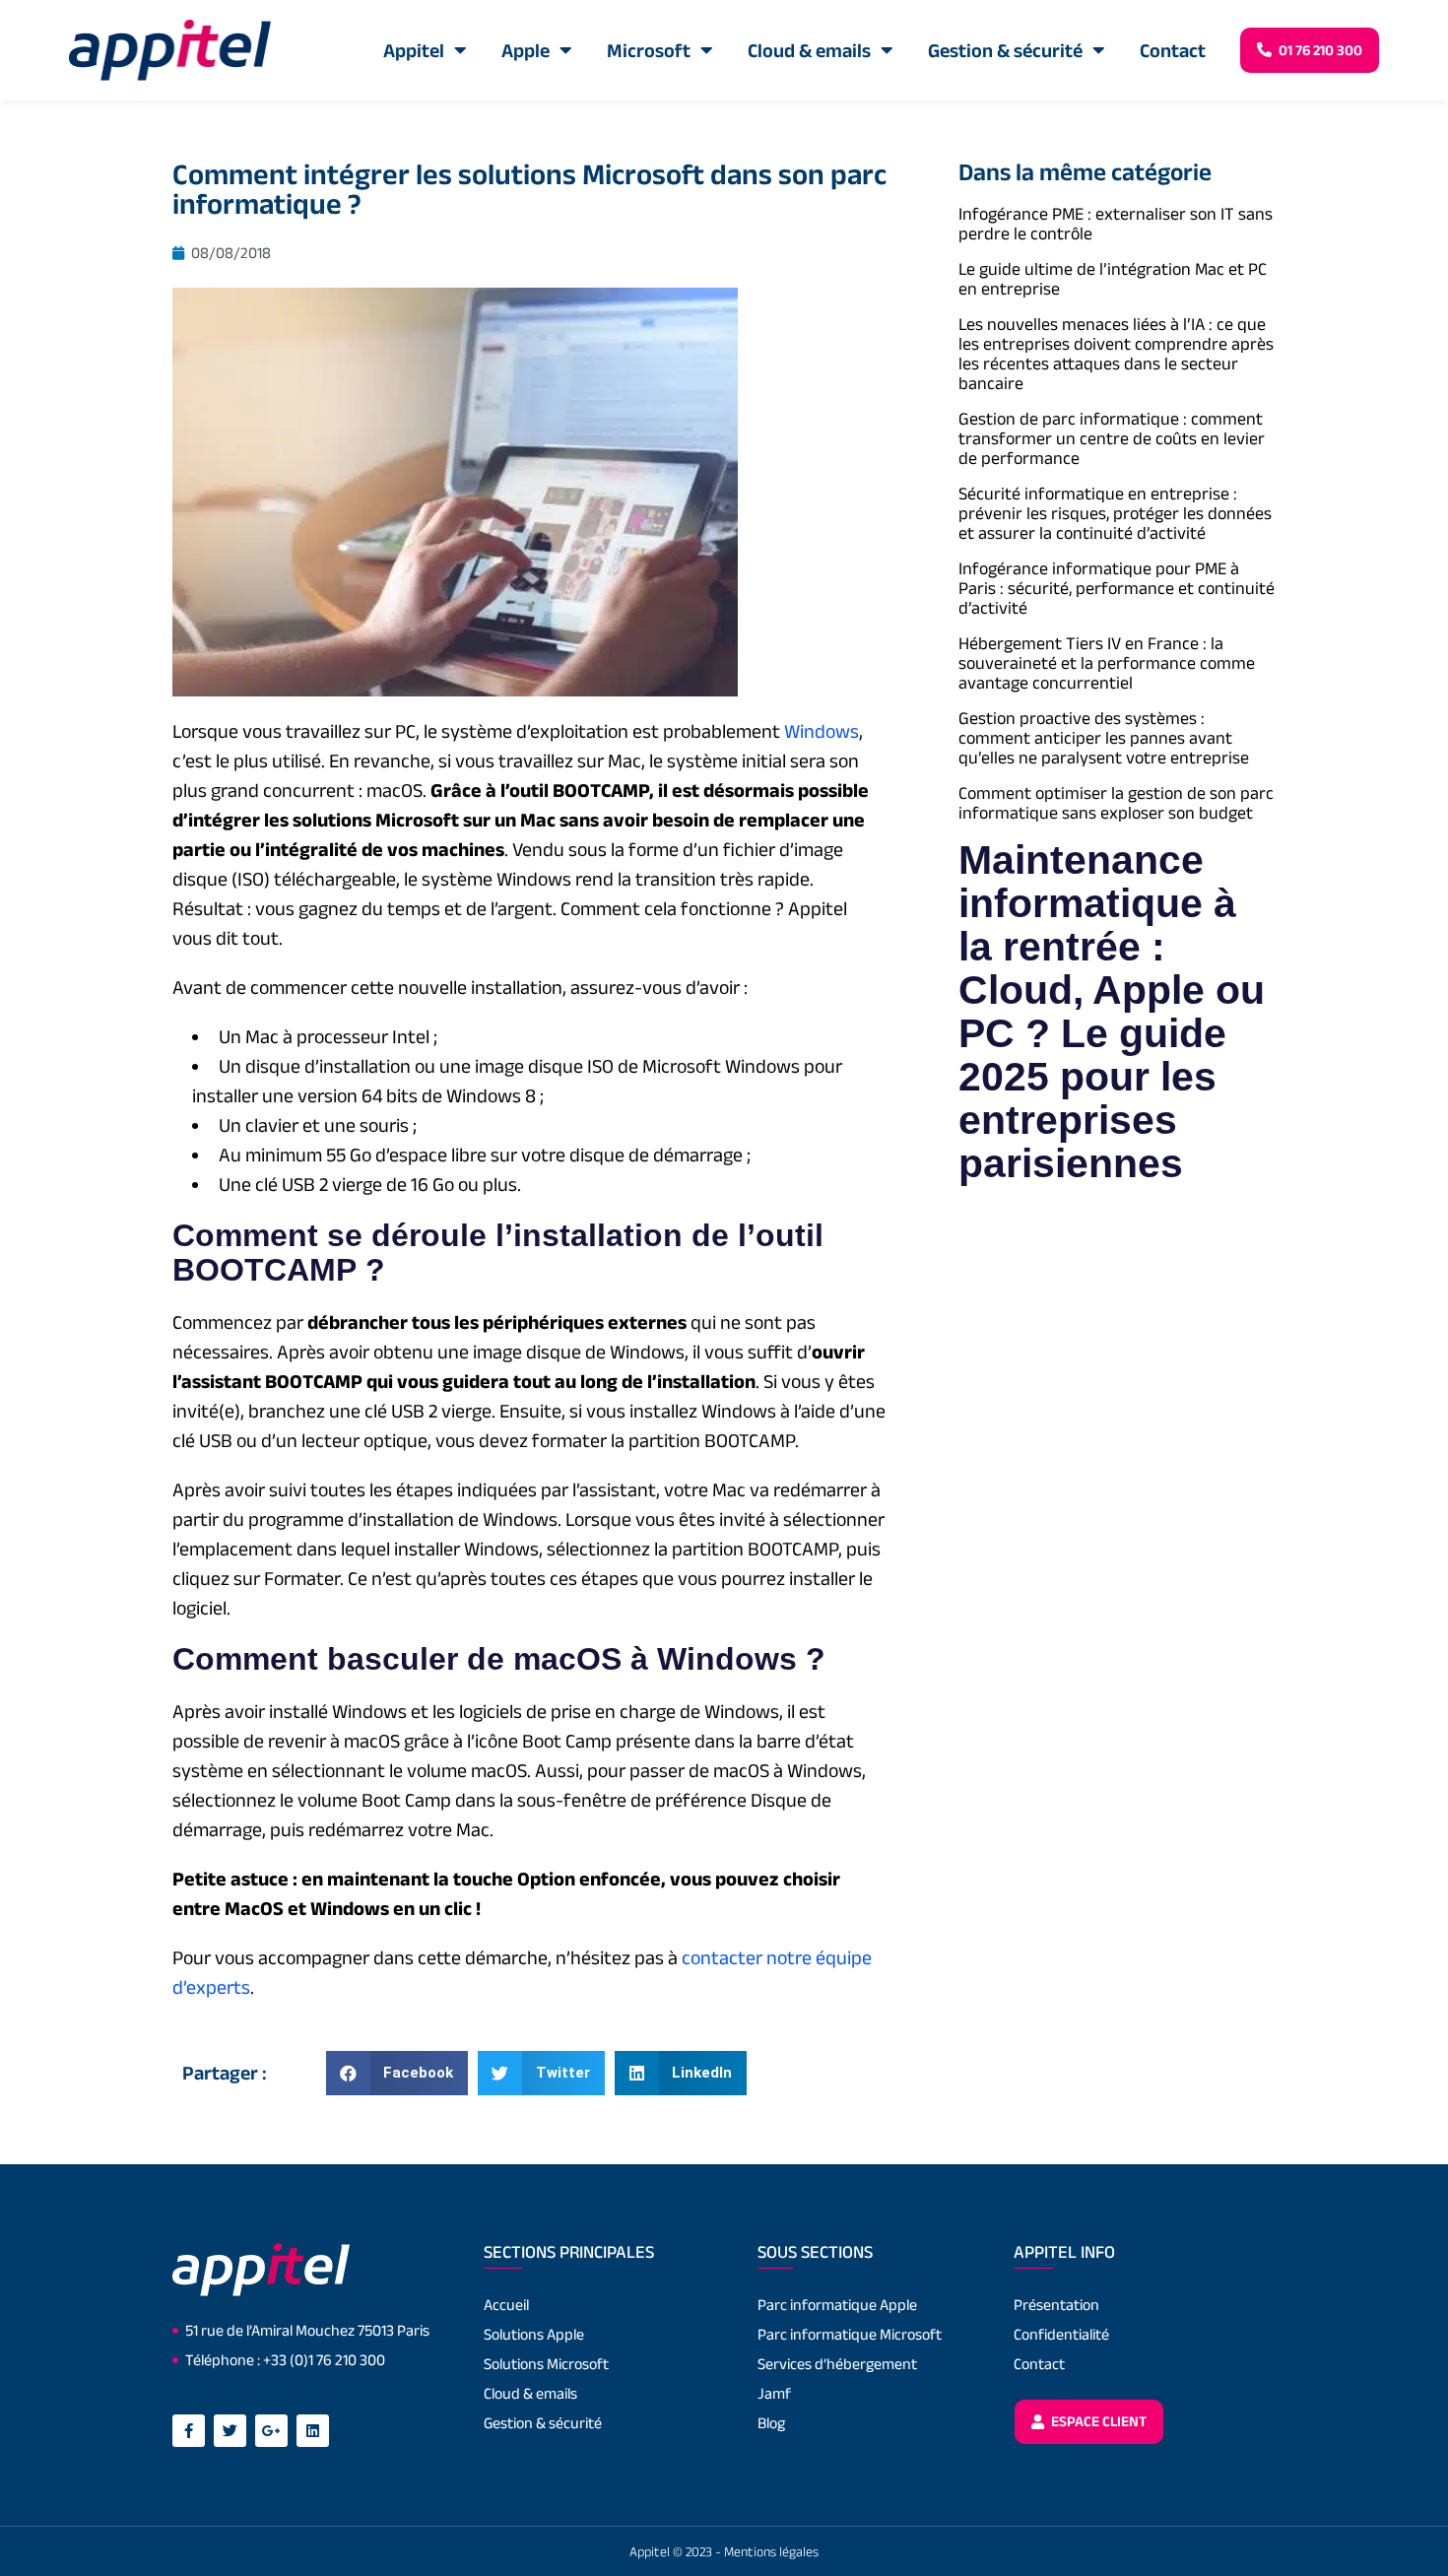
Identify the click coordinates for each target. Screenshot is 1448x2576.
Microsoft (649, 50)
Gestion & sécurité (1005, 50)
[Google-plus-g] (271, 2431)
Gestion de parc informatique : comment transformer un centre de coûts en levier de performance (1112, 438)
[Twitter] (230, 2431)
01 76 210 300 (1319, 50)
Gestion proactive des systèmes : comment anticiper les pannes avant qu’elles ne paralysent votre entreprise (1104, 738)
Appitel (414, 50)
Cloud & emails (809, 50)
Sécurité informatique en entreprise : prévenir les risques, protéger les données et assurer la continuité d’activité (1115, 513)
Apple (526, 50)
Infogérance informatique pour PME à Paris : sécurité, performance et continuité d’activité (1117, 588)
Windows (822, 731)
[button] (397, 2073)
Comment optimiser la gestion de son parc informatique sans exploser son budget (1116, 803)
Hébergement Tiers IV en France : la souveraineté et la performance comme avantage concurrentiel (1107, 663)
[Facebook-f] (189, 2431)
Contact (1173, 50)
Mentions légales (771, 2551)
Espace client (1097, 2421)
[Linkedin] (313, 2431)
